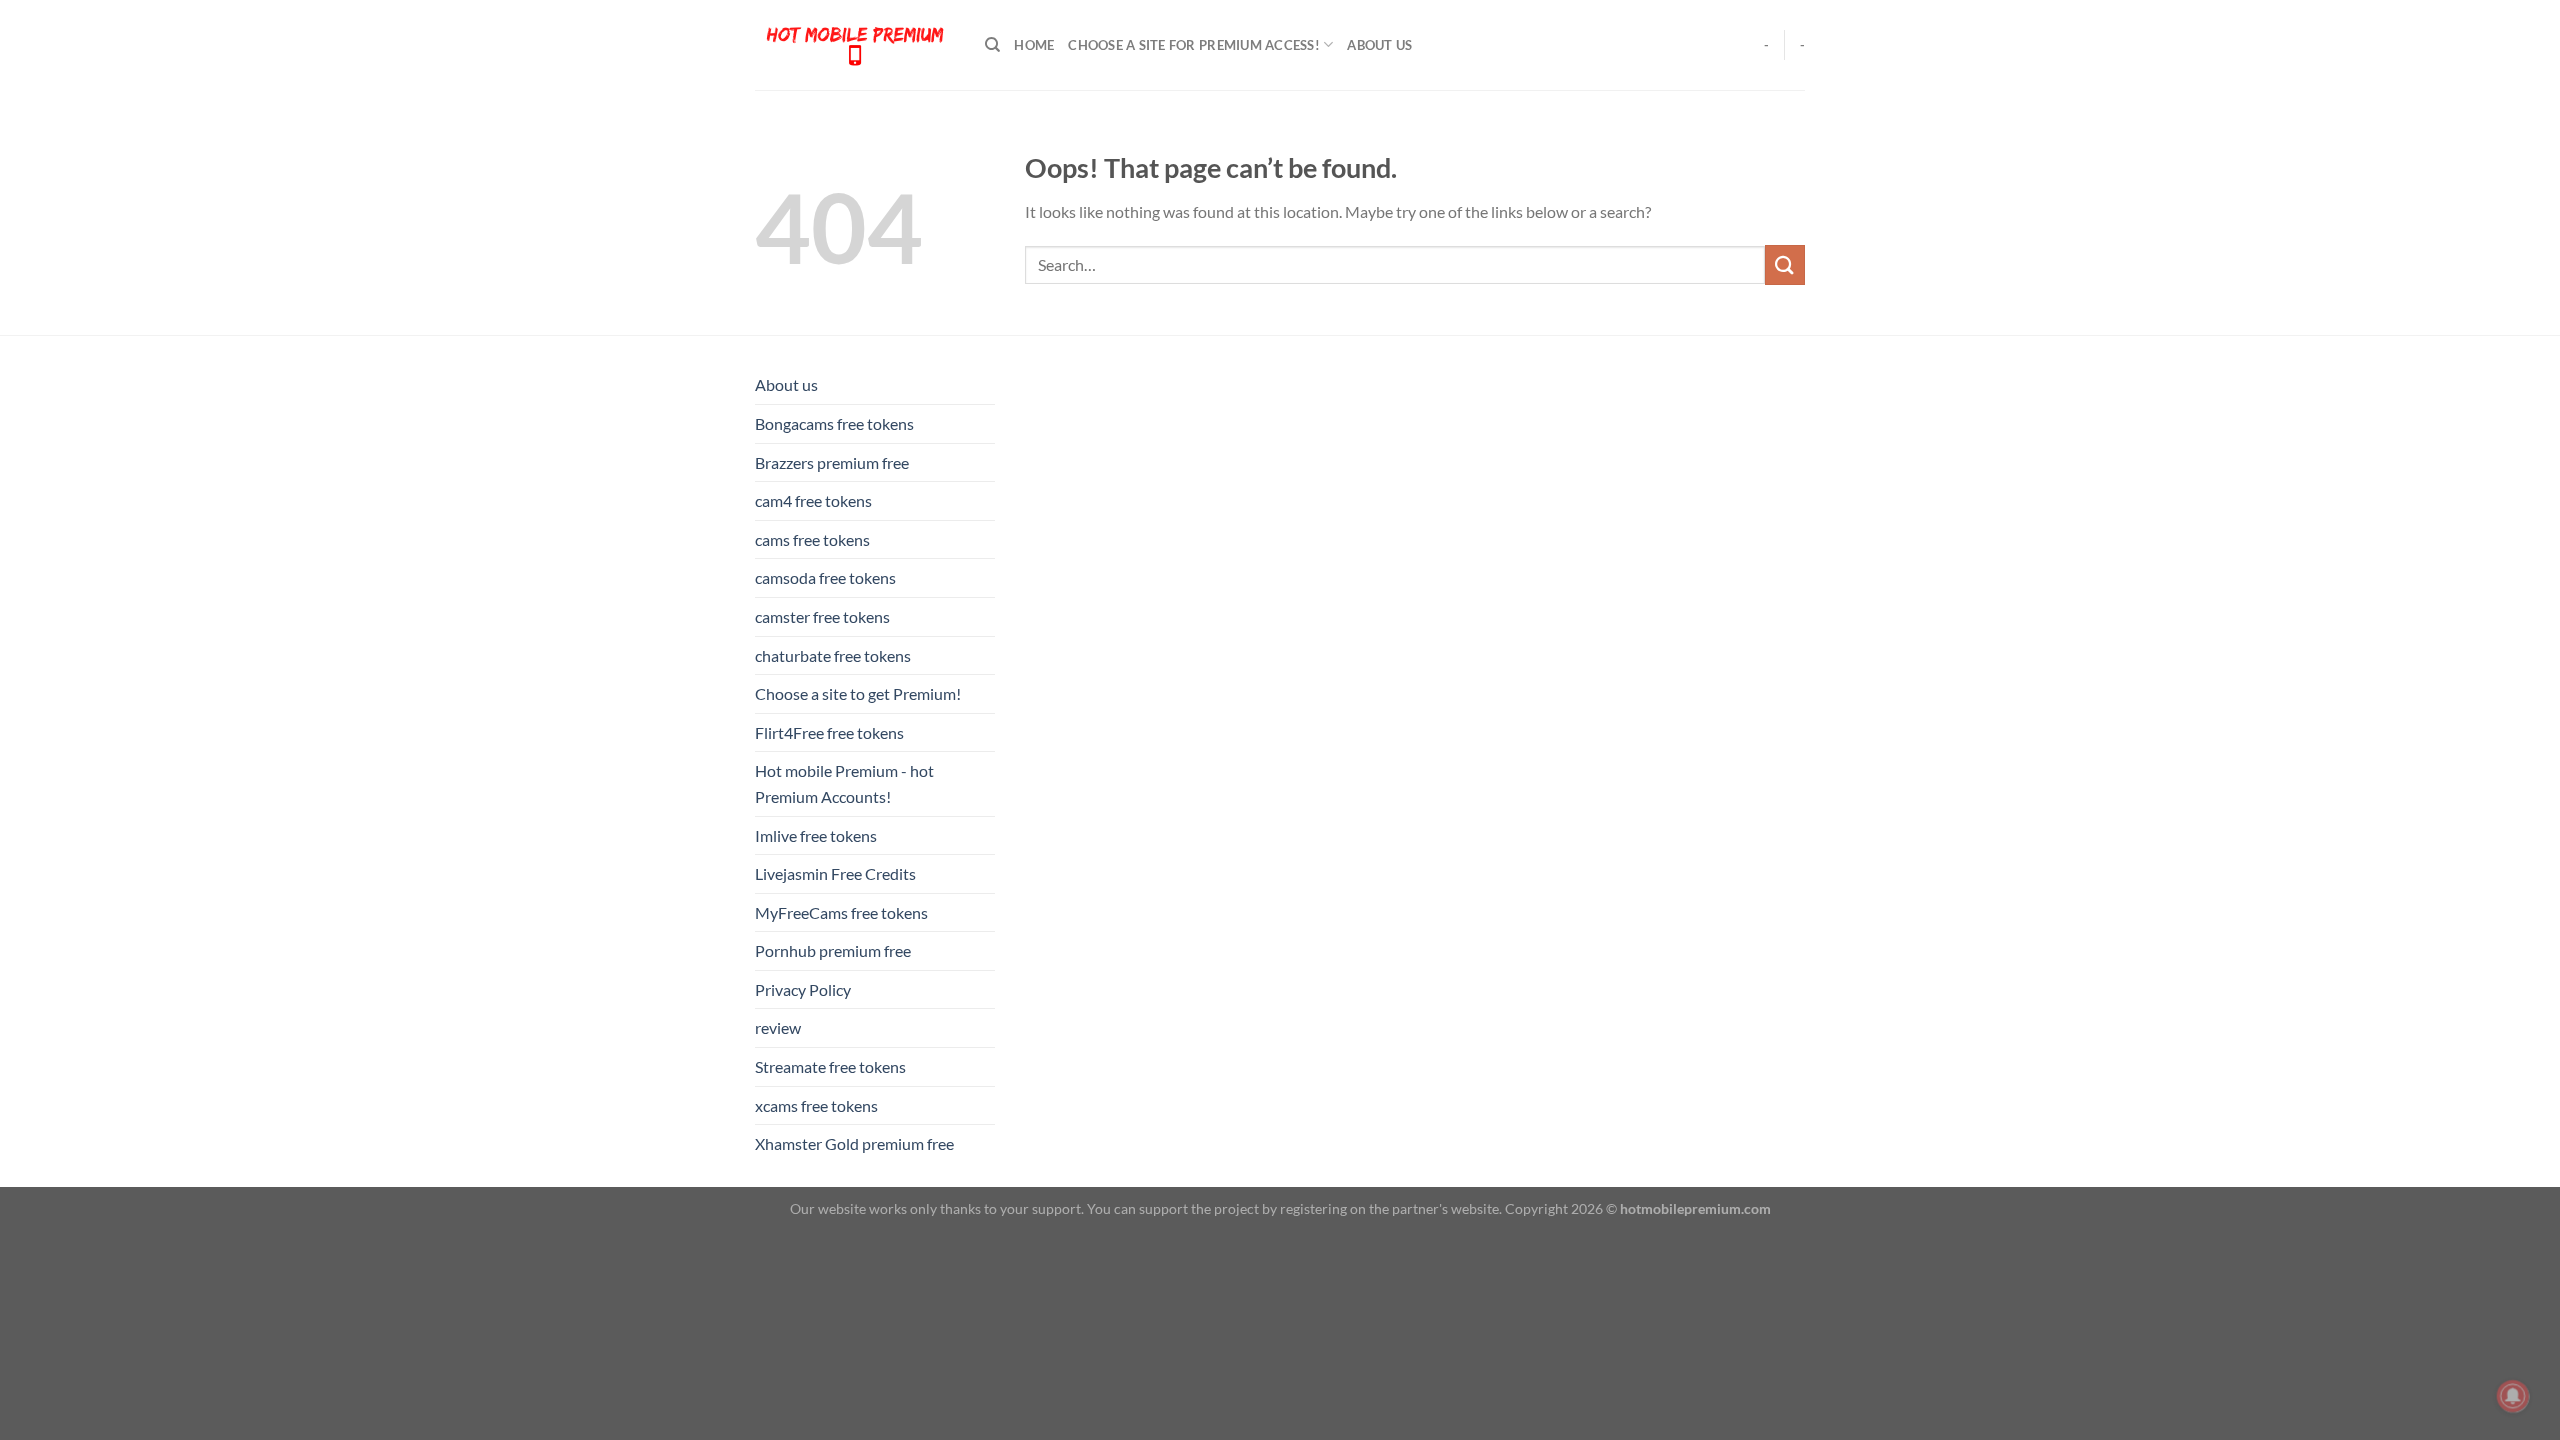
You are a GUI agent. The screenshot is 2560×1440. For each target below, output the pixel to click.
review (778, 1027)
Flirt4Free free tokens (829, 732)
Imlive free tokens (816, 835)
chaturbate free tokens (833, 655)
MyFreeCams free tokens (841, 912)
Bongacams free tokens (834, 423)
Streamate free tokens (830, 1066)
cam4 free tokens (813, 500)
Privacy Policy (803, 989)
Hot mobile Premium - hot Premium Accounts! (844, 783)
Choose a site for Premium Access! (1193, 45)
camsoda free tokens (825, 577)
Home (1034, 45)
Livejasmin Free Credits (835, 873)
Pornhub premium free (833, 950)
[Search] (992, 45)
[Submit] (1785, 264)
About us (1379, 45)
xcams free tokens (816, 1105)
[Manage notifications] (2513, 1396)
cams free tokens (812, 539)
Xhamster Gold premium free (854, 1143)
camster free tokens (822, 616)
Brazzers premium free (832, 462)
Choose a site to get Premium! (858, 693)
